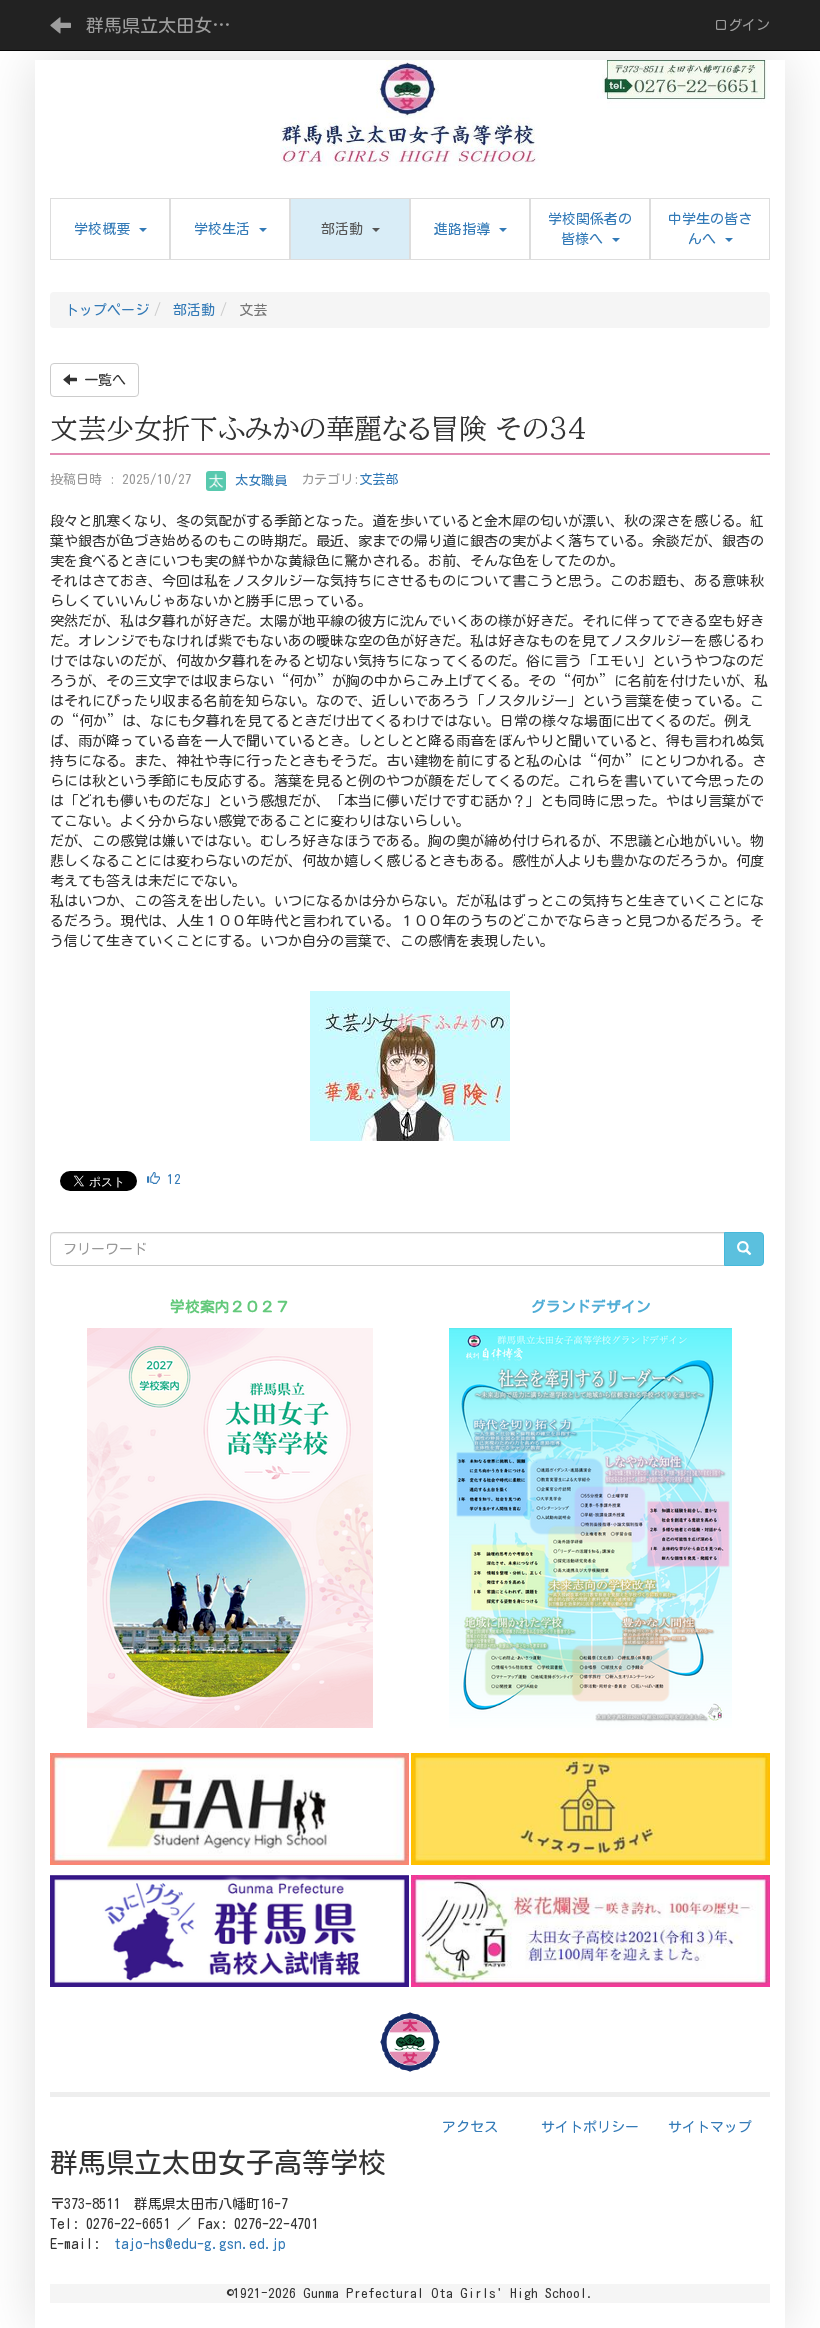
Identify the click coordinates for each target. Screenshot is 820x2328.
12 (170, 1179)
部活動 (194, 310)
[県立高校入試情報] (229, 1931)
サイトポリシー (590, 2127)
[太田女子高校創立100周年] (590, 1931)
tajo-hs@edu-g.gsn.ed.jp (200, 2244)
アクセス (470, 2127)
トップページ (107, 310)
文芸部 (378, 480)
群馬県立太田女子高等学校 (170, 25)
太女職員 (257, 480)
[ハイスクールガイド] (590, 1809)
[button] (350, 229)
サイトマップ (710, 2127)
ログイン (742, 25)
